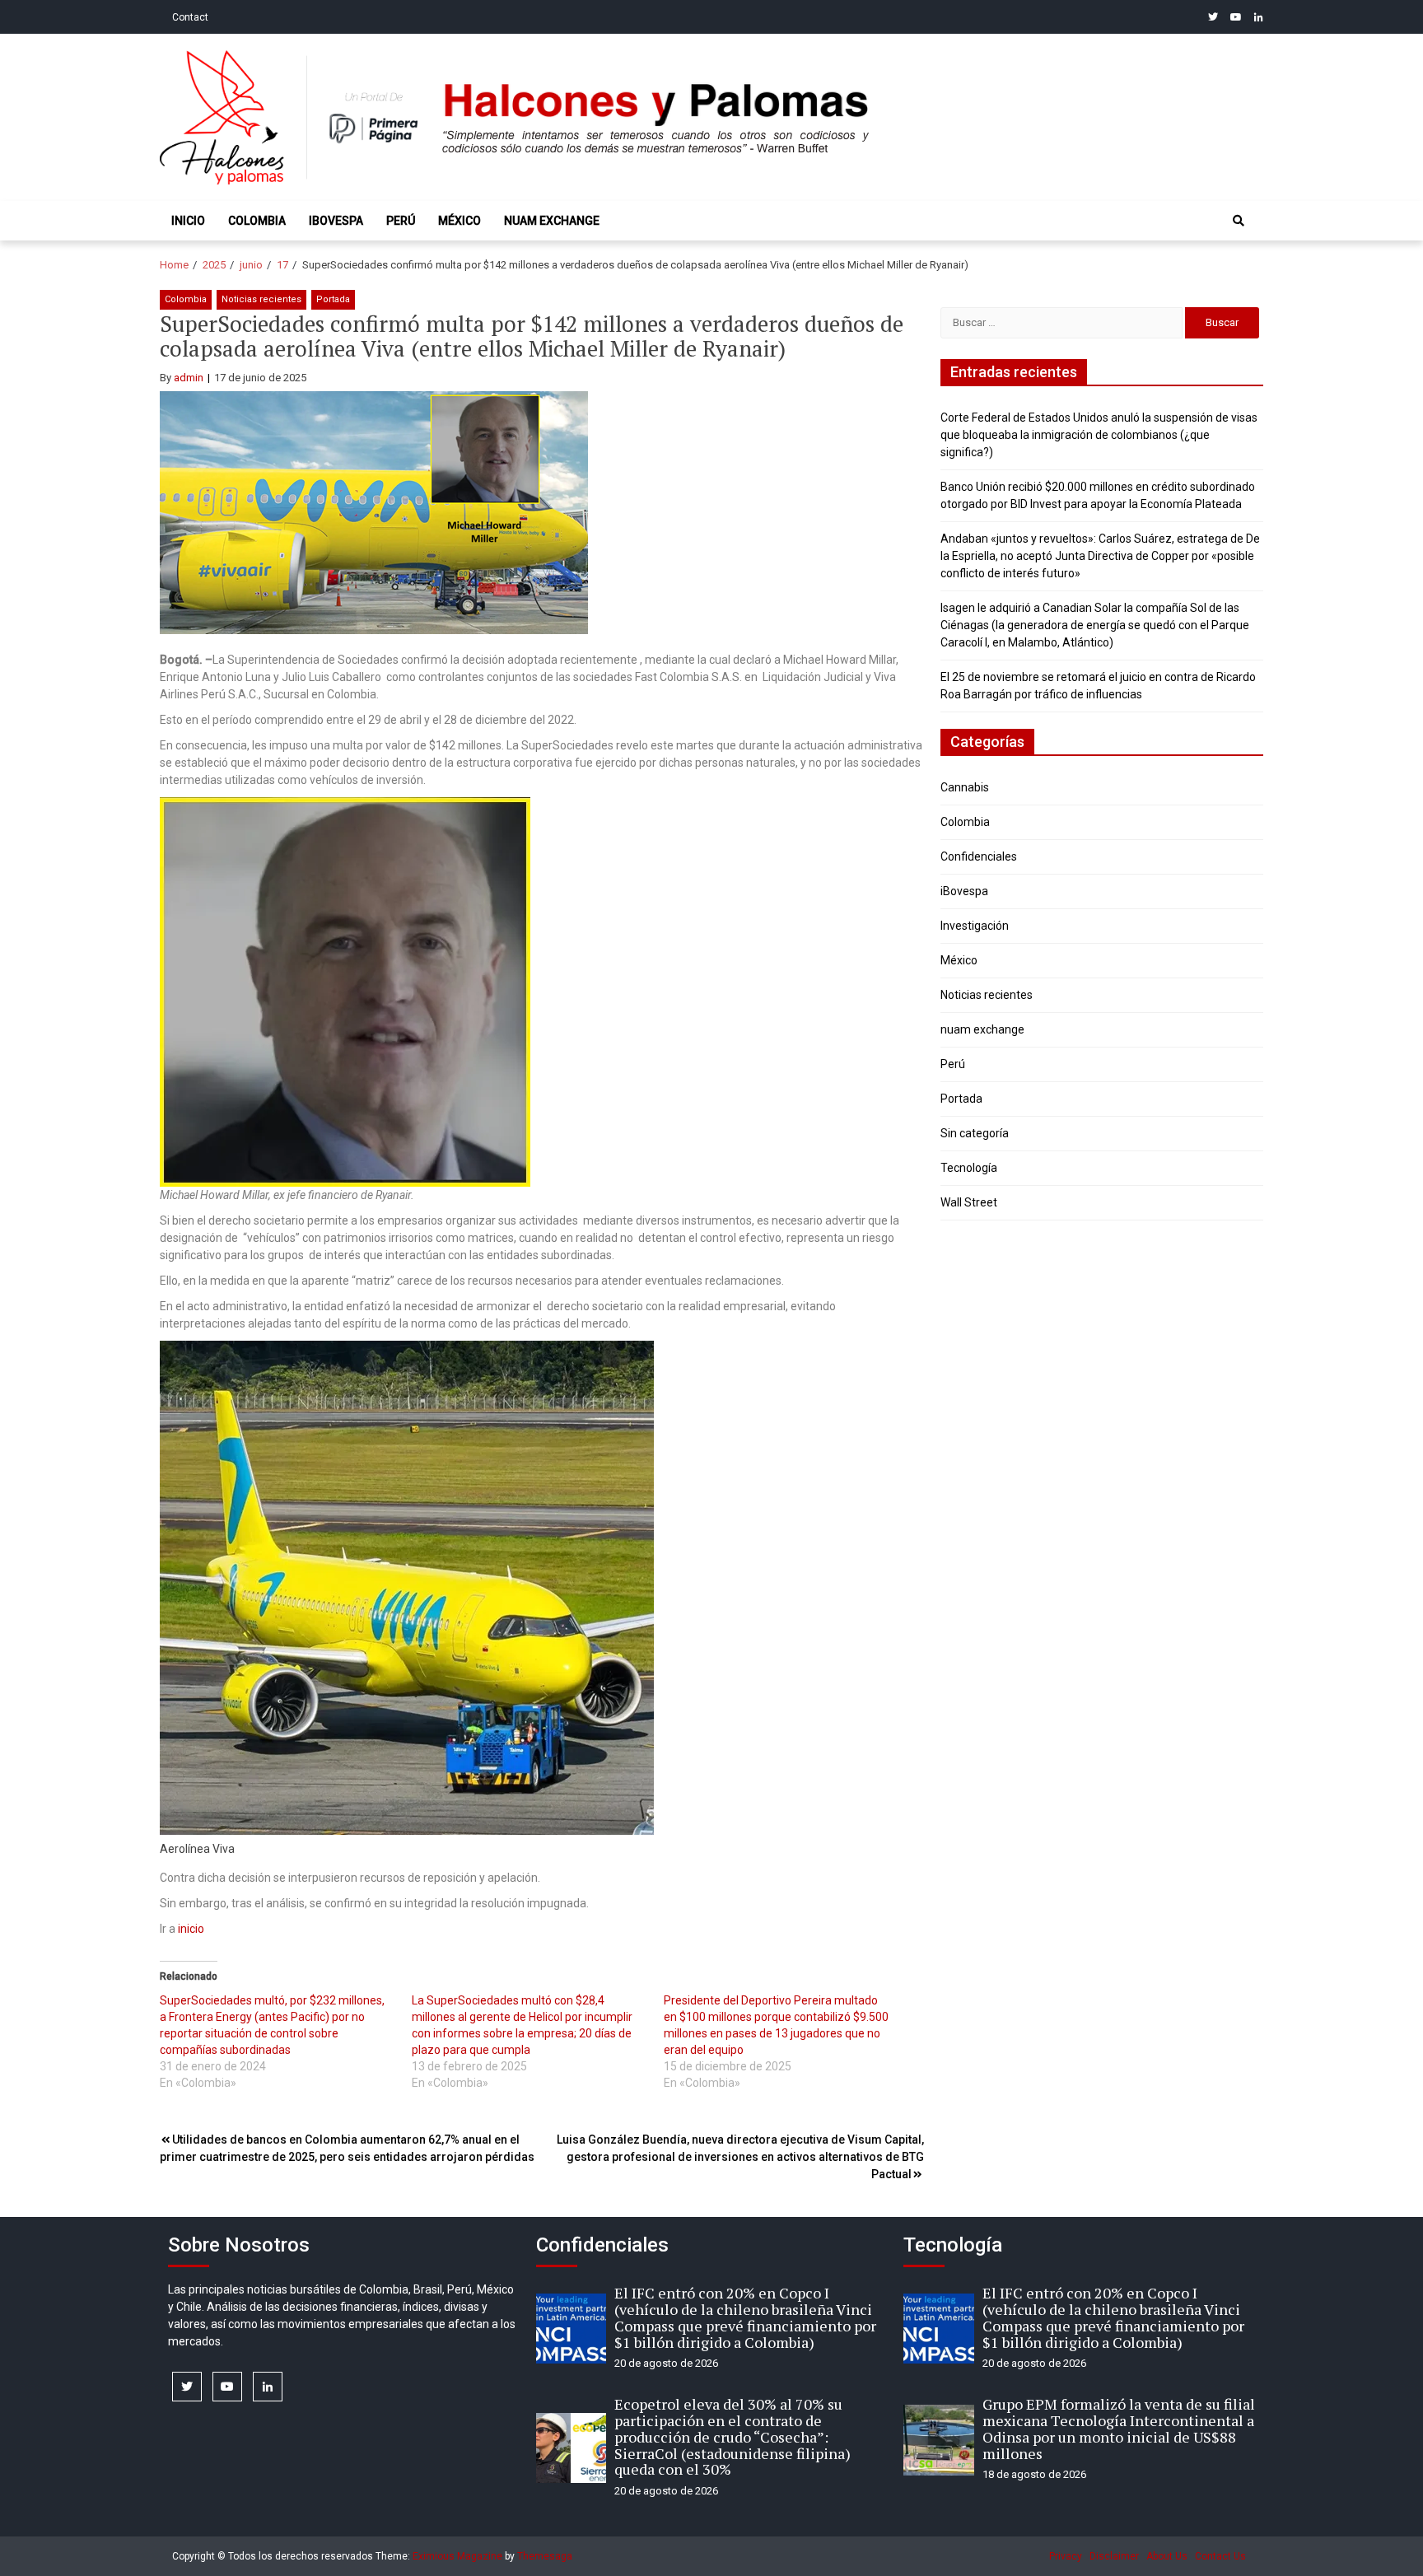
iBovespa (336, 221)
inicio (191, 1929)
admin (189, 378)
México (460, 221)
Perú (401, 221)
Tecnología (969, 1168)
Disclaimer (1114, 2556)
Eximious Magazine (457, 2556)
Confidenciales (979, 856)
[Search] (1239, 221)
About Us (1167, 2556)
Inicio (188, 221)
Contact (190, 17)
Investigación (975, 926)
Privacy (1066, 2556)
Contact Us (1220, 2556)
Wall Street (969, 1202)
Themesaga (545, 2556)
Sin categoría (975, 1133)
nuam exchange (552, 221)
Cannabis (965, 787)
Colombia (257, 221)
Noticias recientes (261, 299)
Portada (333, 299)
